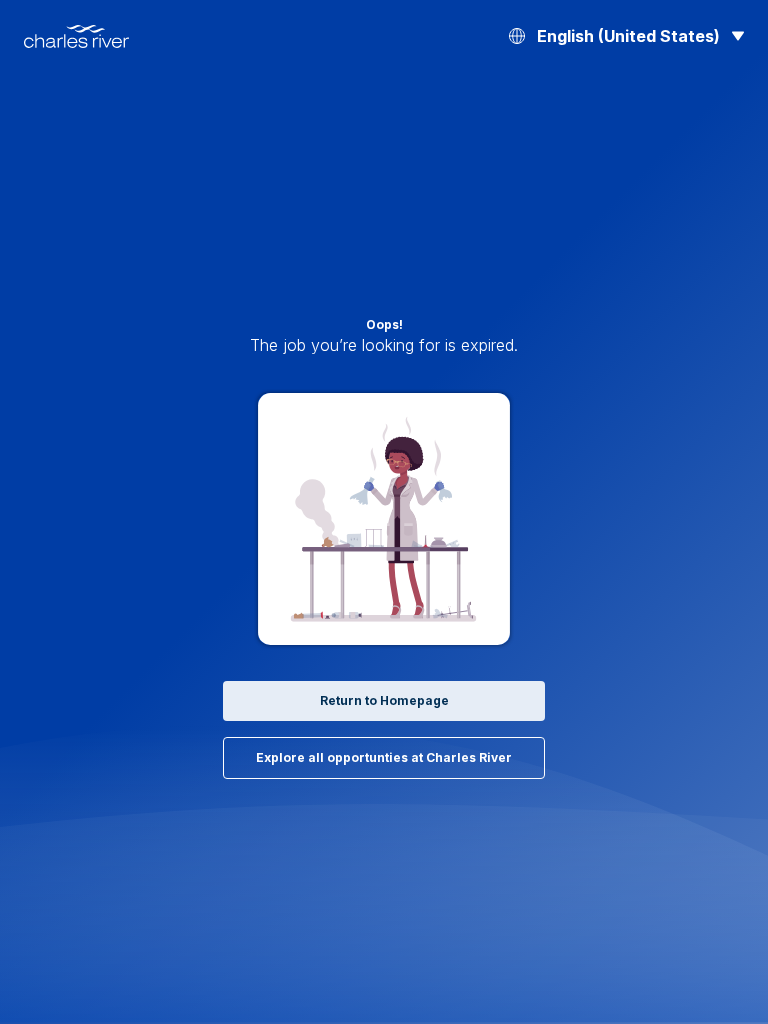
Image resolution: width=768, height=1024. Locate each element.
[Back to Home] (76, 36)
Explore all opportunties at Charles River (384, 757)
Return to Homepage (384, 700)
